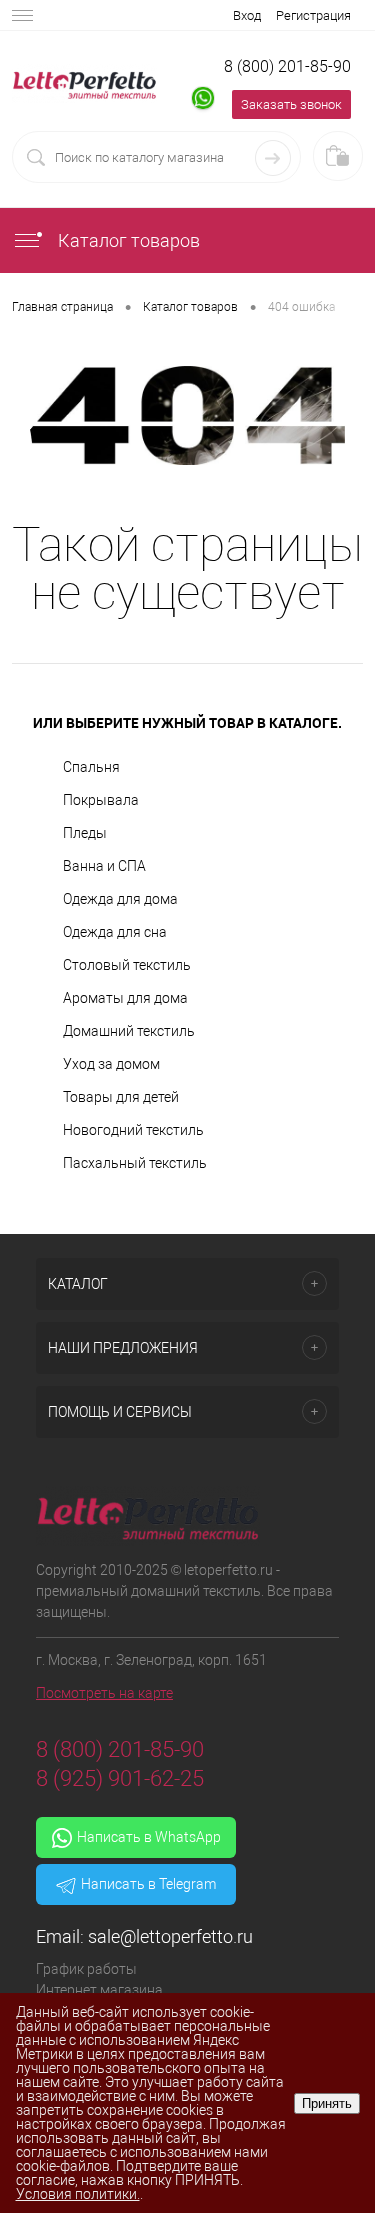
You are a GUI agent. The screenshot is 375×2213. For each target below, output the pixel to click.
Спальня (91, 767)
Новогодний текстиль (133, 1130)
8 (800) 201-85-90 (287, 66)
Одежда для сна (115, 932)
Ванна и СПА (104, 866)
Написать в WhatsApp (149, 1837)
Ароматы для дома (125, 998)
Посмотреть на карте (104, 1693)
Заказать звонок (291, 104)
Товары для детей (121, 1097)
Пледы (85, 833)
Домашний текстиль (129, 1031)
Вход (247, 15)
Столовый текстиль (127, 965)
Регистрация (313, 15)
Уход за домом (111, 1064)
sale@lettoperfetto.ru (170, 1936)
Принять (327, 2103)
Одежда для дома (120, 899)
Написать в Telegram (148, 1884)
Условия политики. (78, 2194)
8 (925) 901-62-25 (120, 1778)
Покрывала (101, 800)
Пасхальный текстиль (135, 1163)
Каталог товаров (127, 240)
